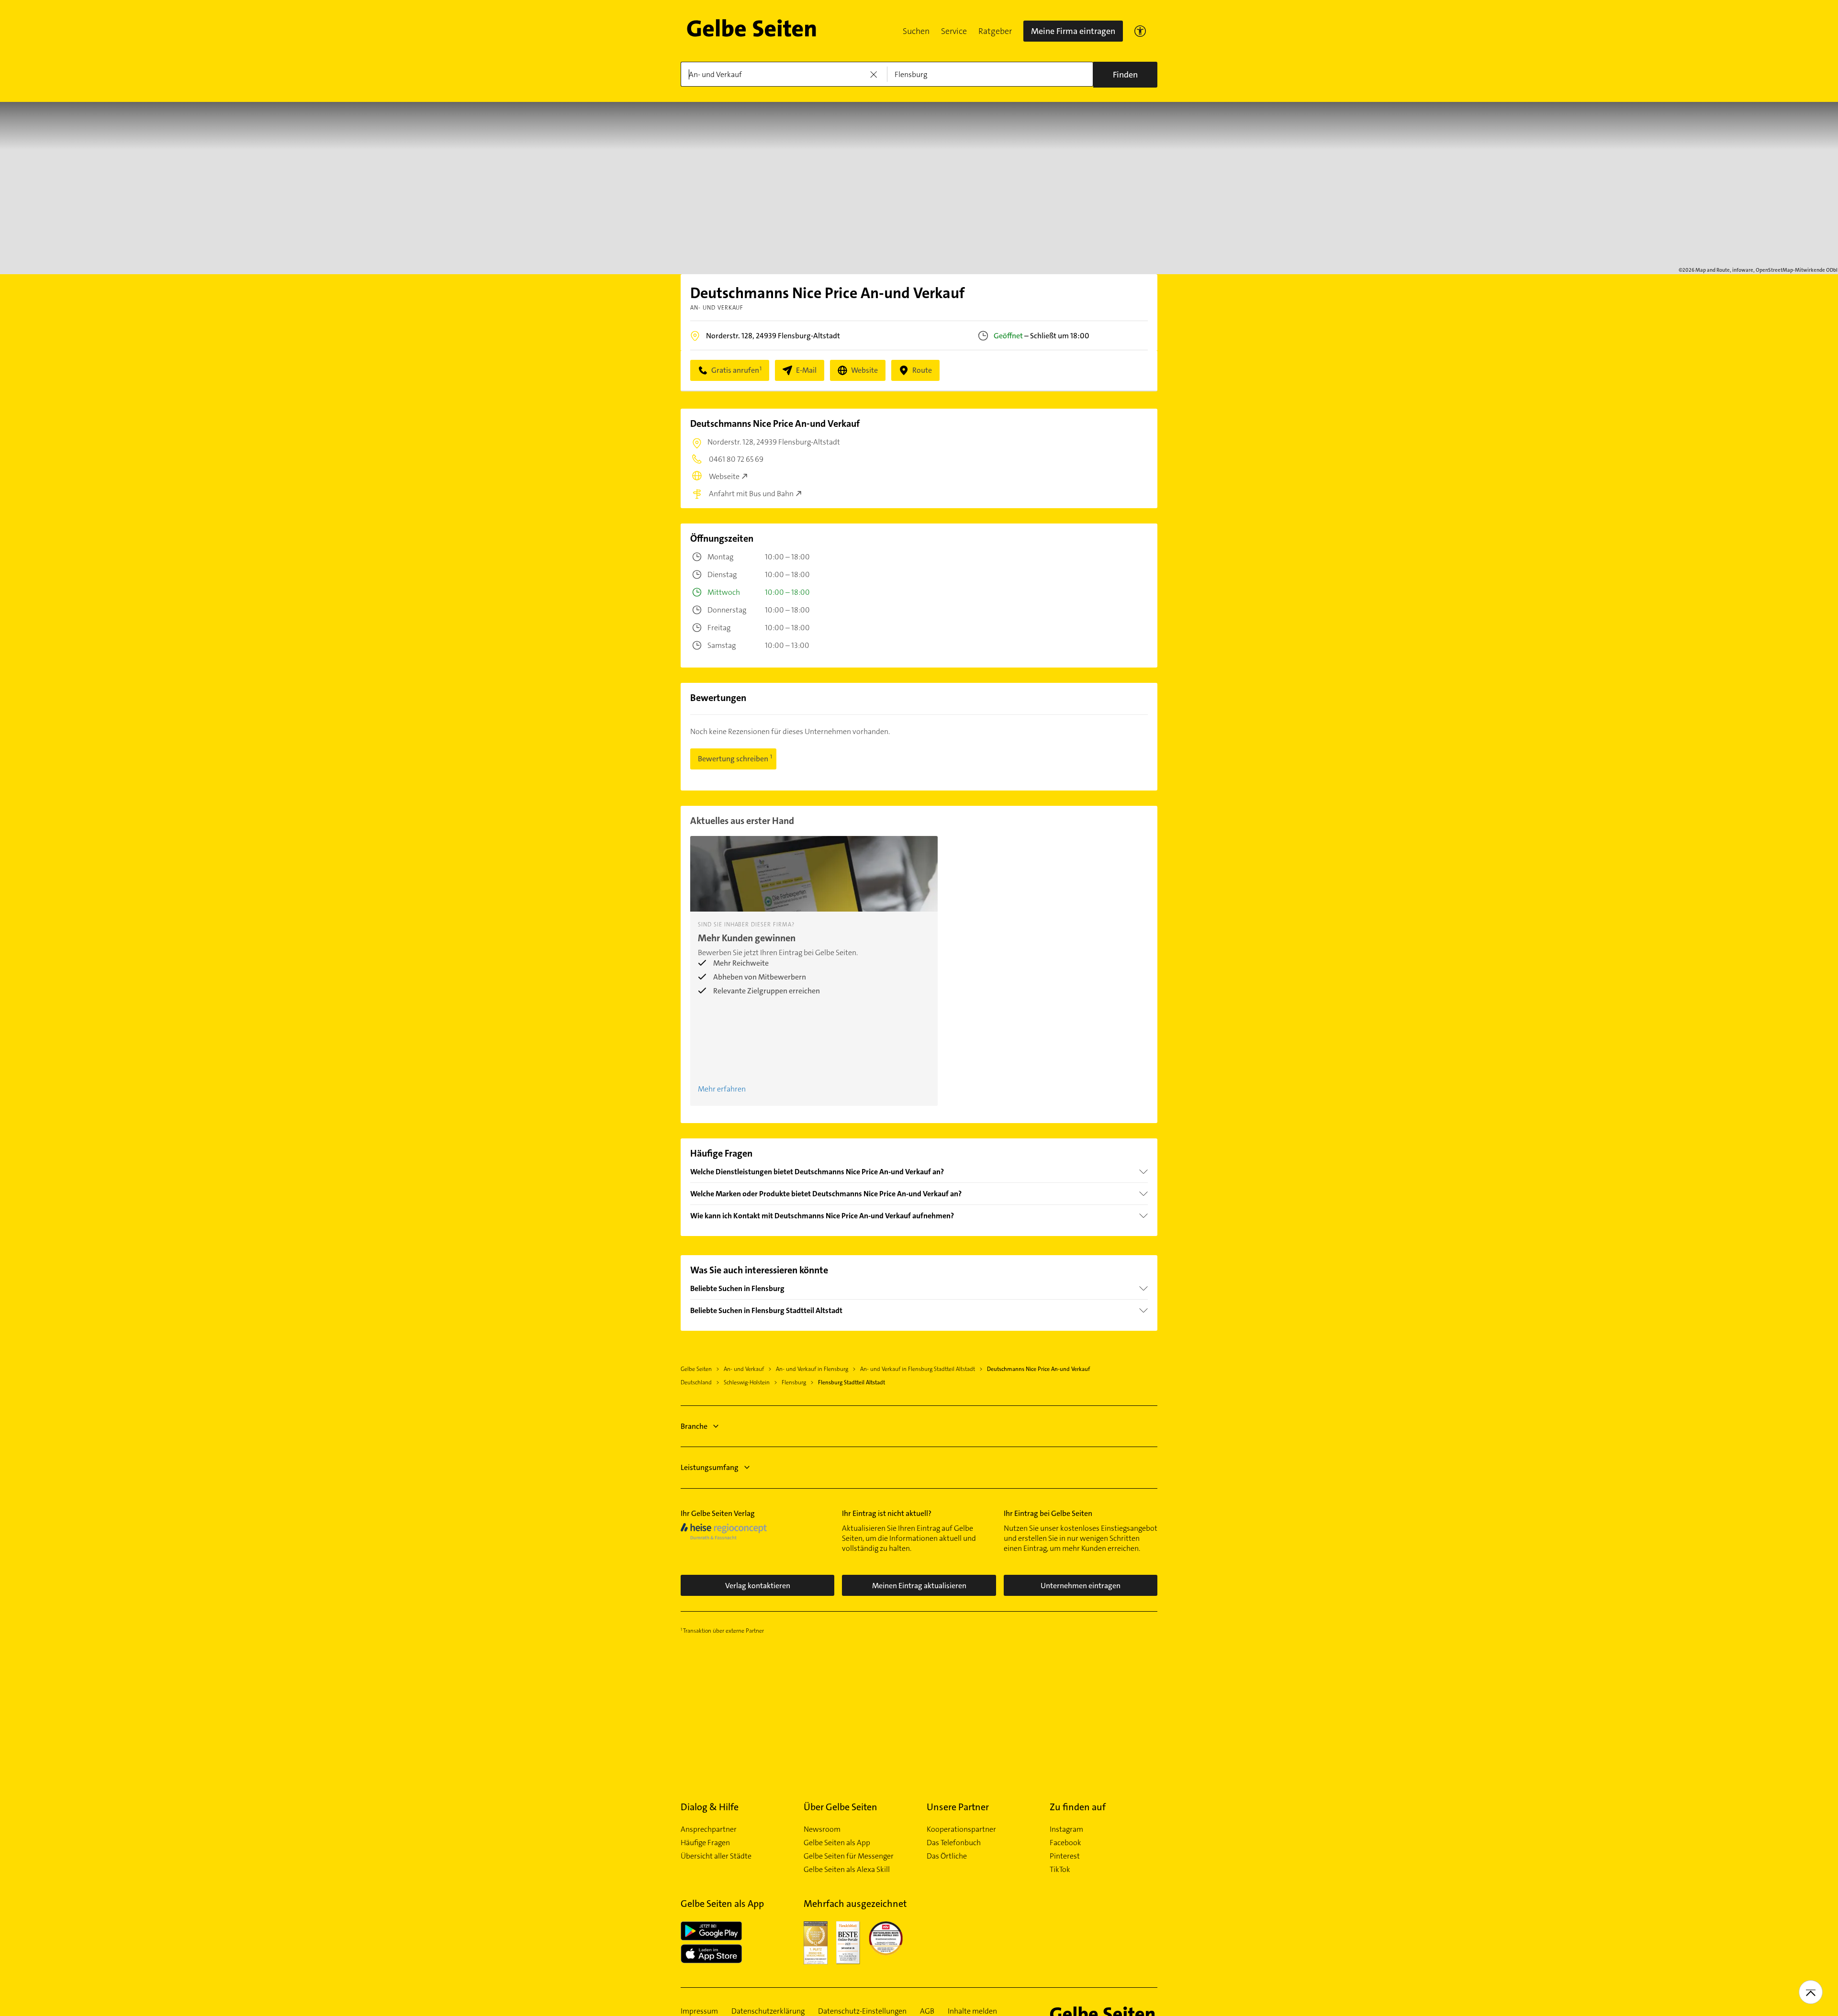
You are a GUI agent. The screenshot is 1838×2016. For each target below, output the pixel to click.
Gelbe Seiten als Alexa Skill (847, 1870)
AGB (927, 2011)
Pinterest (1065, 1856)
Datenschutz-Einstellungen (862, 2011)
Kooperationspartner (961, 1829)
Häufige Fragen (705, 1843)
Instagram (1066, 1829)
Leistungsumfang (710, 1467)
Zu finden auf (1078, 1807)
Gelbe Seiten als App (837, 1843)
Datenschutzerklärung (768, 2011)
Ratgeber (995, 31)
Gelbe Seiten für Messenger (849, 1856)
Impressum (699, 2011)
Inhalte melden (972, 2011)
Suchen (916, 31)
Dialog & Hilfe (710, 1807)
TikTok (1060, 1870)
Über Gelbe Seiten (841, 1807)
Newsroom (822, 1829)
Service (954, 31)
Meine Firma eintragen (1073, 31)
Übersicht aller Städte (716, 1856)
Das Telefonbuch (954, 1843)
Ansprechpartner (709, 1829)
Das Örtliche (947, 1856)
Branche (694, 1426)
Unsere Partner (958, 1807)
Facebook (1065, 1843)
